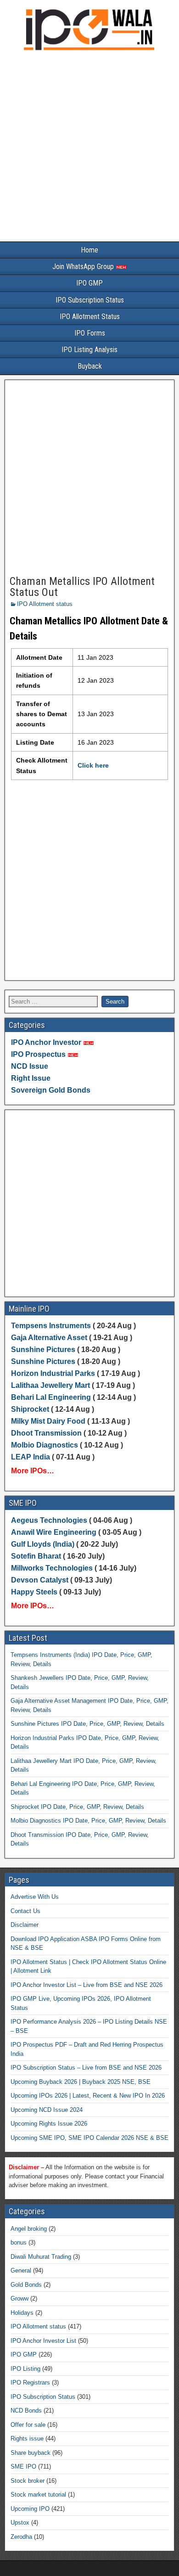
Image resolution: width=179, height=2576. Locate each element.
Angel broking (29, 2229)
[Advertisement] (89, 148)
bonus (19, 2242)
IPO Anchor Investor (46, 1042)
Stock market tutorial (38, 2495)
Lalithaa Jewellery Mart (50, 1385)
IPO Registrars (30, 2382)
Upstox (20, 2523)
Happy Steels (34, 1592)
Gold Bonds (26, 2285)
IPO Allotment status (45, 604)
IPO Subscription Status (90, 300)
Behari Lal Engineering (51, 1397)
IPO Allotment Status (90, 317)
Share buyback (31, 2453)
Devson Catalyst (40, 1580)
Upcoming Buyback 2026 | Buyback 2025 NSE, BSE (81, 2082)
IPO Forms (90, 333)
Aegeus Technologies (49, 1520)
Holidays (22, 2313)
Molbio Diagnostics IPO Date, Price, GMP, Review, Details (88, 1821)
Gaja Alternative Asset (49, 1338)
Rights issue (27, 2439)
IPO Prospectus (38, 1054)
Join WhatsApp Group (84, 267)
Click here (93, 765)
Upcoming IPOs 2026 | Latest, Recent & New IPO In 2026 (88, 2096)
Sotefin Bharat (36, 1556)
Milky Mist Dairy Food (48, 1421)
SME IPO (23, 2467)
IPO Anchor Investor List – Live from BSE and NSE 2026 (87, 1985)
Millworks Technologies (52, 1568)
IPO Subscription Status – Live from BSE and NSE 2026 (86, 2068)
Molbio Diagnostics (45, 1445)
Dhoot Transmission (46, 1433)
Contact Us (25, 1911)
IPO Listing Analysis (89, 350)
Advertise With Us (35, 1897)
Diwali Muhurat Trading (41, 2257)
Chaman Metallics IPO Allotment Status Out (82, 587)
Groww (20, 2298)
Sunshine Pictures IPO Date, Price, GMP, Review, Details (87, 1724)
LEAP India (31, 1457)
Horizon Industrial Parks (53, 1373)
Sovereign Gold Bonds (51, 1090)
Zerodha (21, 2537)
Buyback (90, 366)
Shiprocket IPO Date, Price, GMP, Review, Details (77, 1807)
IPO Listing (25, 2369)
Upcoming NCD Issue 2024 (47, 2110)
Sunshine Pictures (43, 1350)
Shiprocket (30, 1409)
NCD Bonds (26, 2410)
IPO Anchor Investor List (43, 2341)
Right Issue (31, 1078)
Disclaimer (25, 1925)
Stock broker (28, 2481)
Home (89, 250)
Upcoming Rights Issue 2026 (49, 2124)
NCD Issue (30, 1066)
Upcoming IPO (30, 2509)
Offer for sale (28, 2425)
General (21, 2270)
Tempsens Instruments (51, 1326)
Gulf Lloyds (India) (44, 1544)
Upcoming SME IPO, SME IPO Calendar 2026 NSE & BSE (89, 2138)
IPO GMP (89, 283)
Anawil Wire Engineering (54, 1532)
